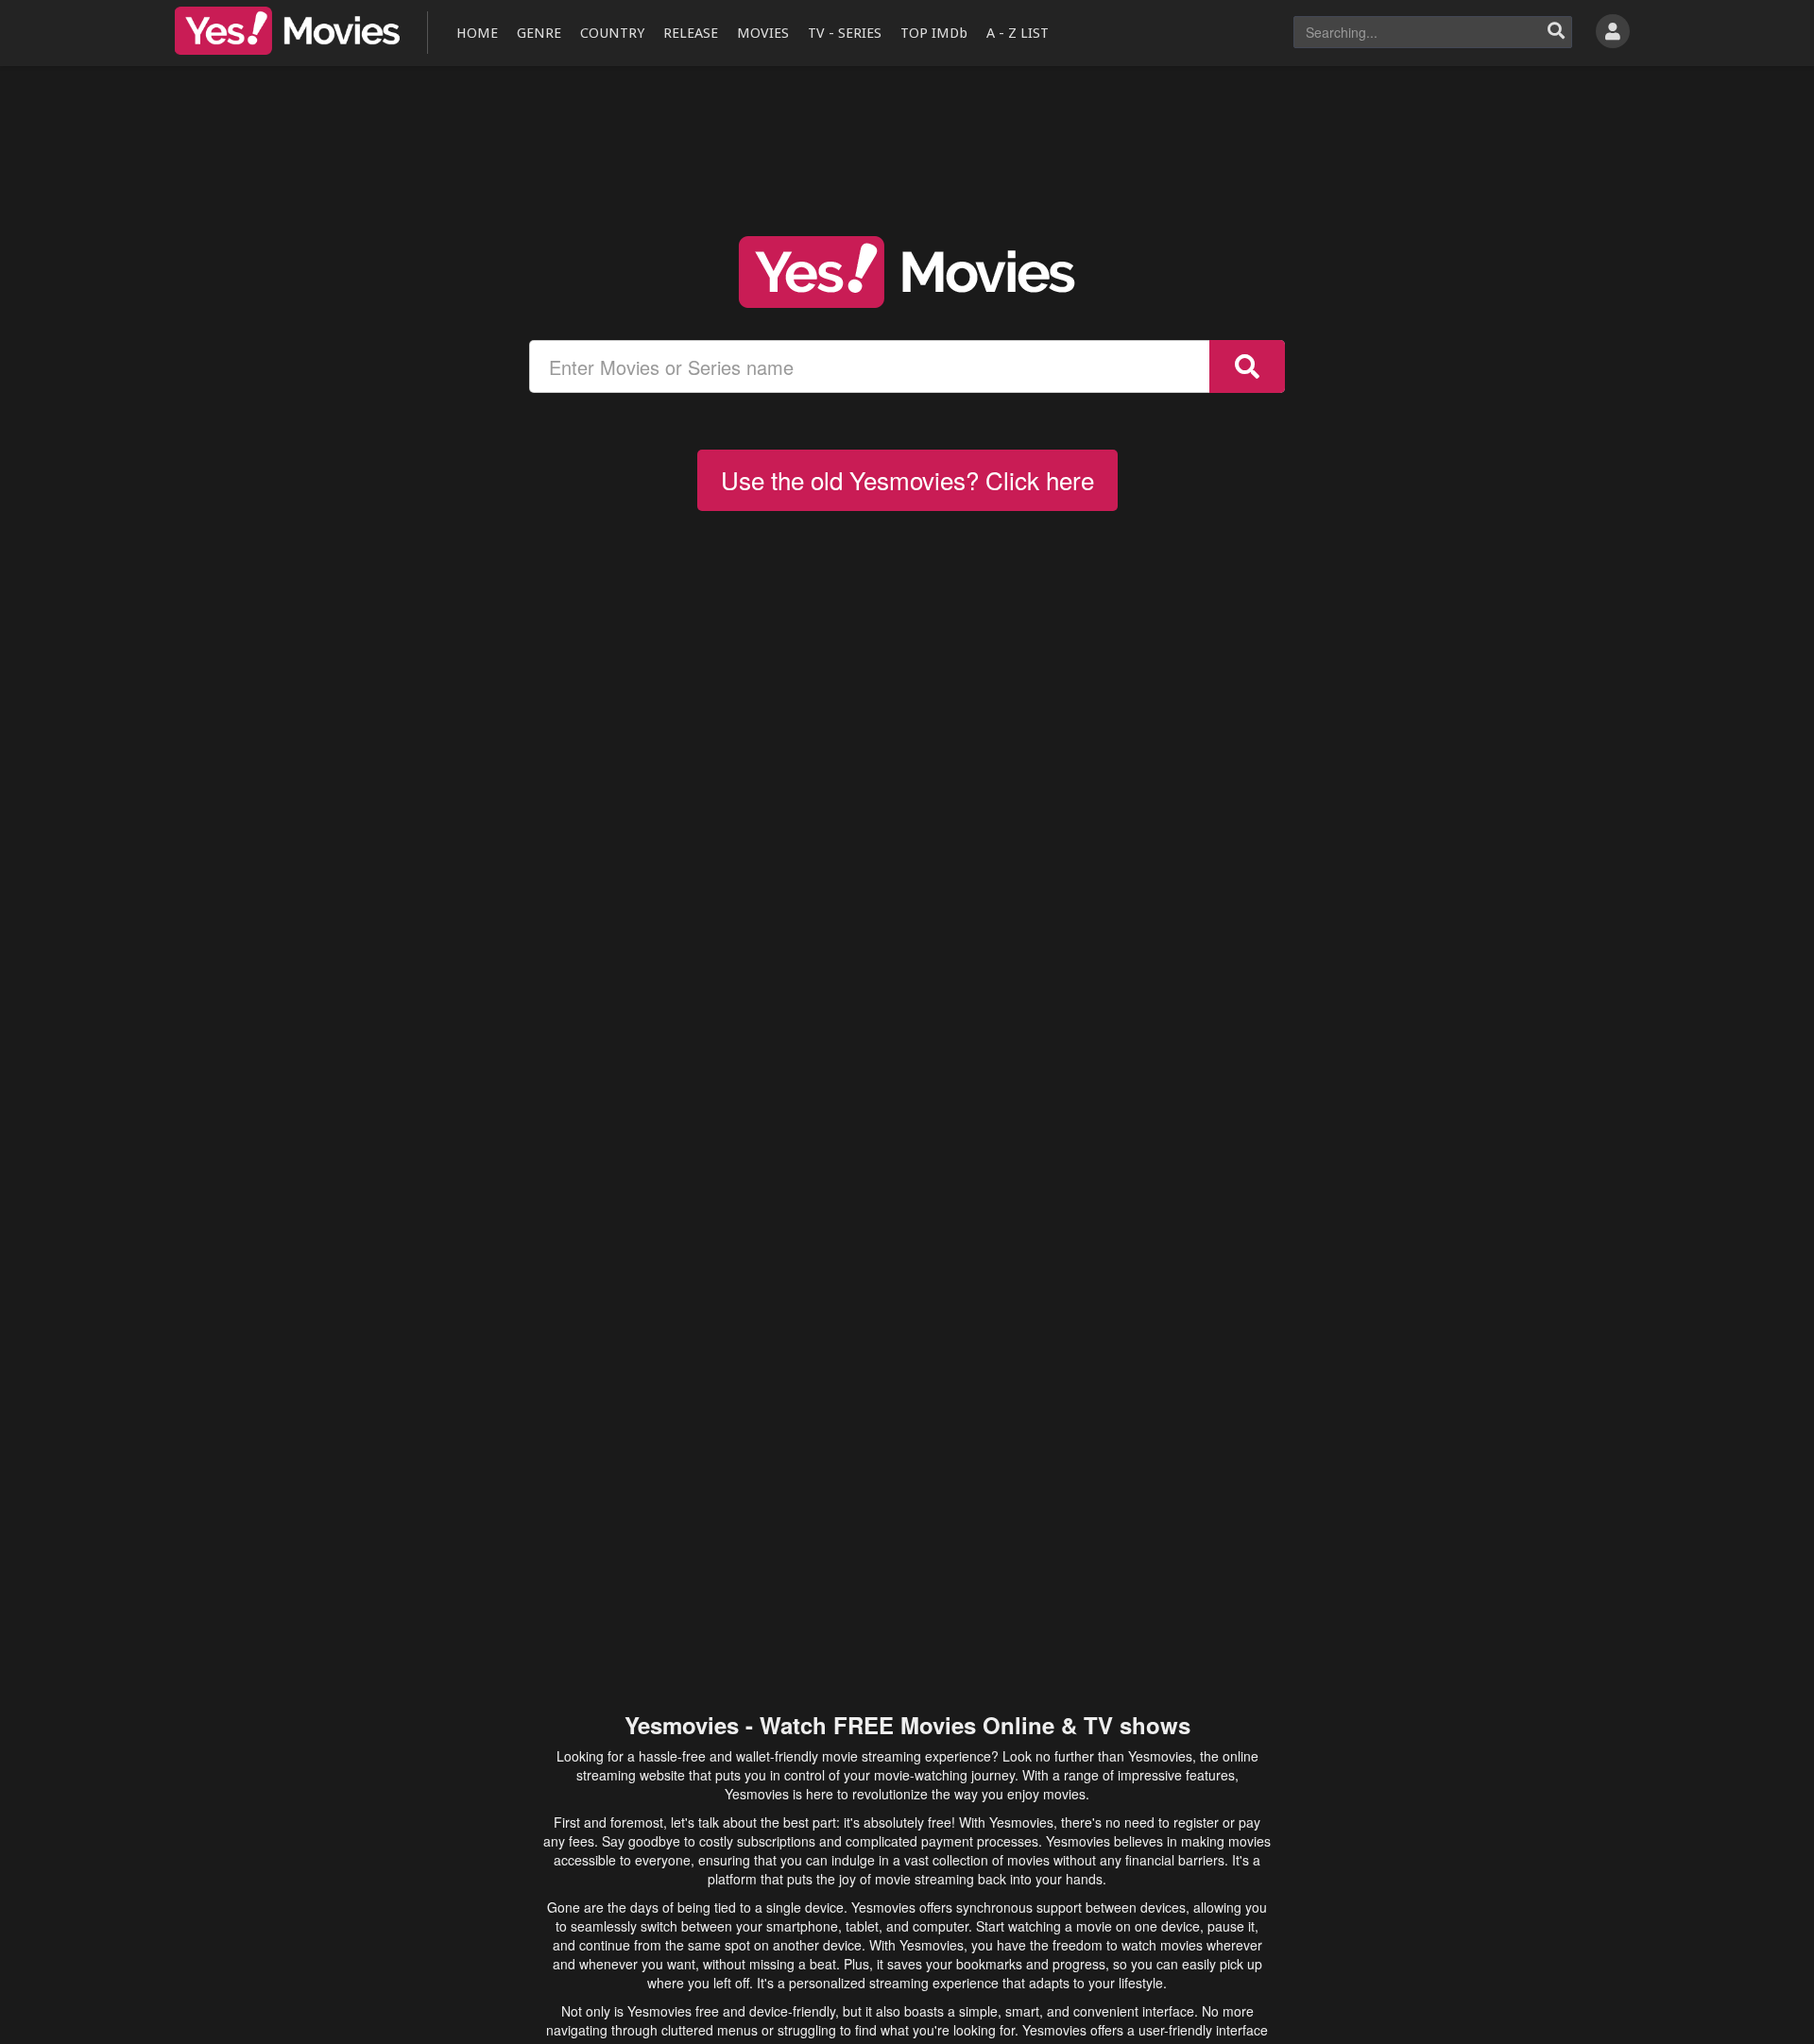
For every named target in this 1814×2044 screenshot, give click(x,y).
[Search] (1556, 32)
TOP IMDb (934, 33)
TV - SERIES (845, 33)
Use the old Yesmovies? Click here (907, 479)
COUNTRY (612, 33)
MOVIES (763, 33)
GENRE (539, 33)
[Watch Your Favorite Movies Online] (907, 272)
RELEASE (691, 33)
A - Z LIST (1018, 33)
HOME (477, 33)
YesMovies (287, 31)
